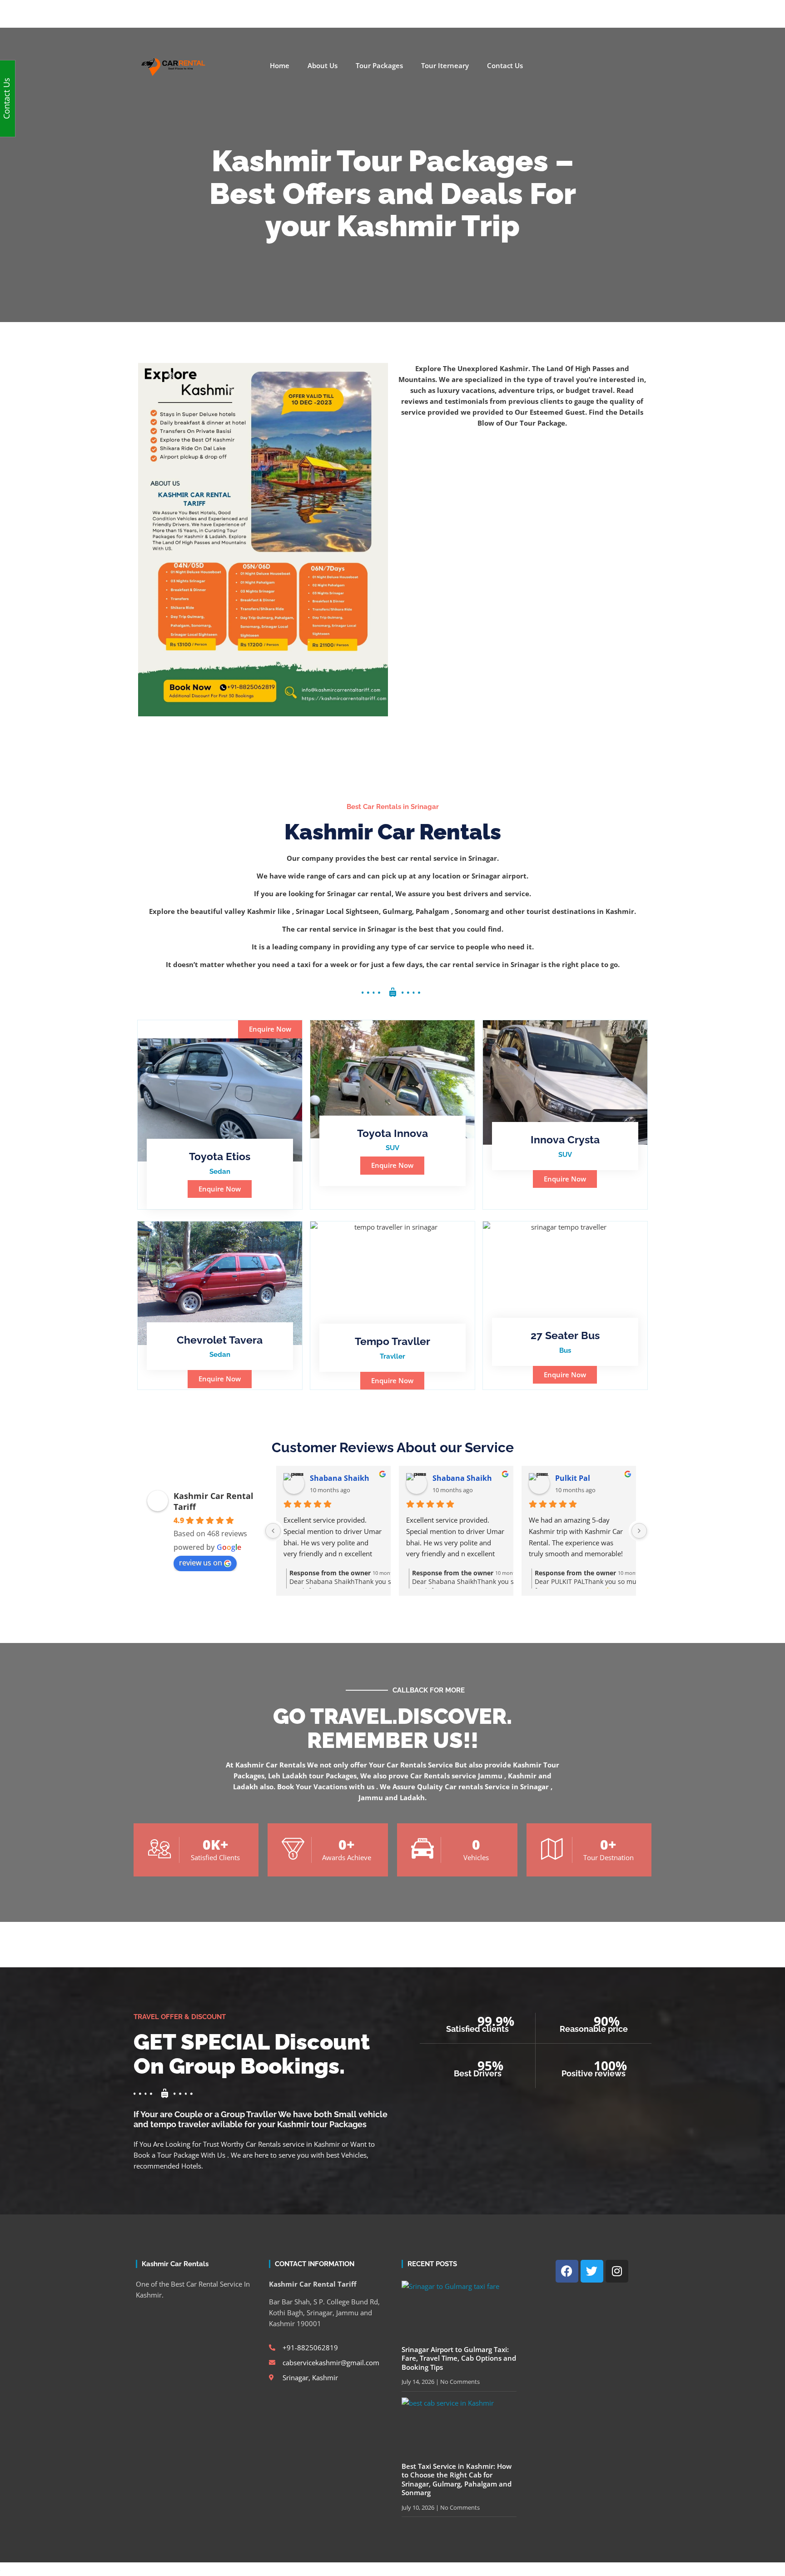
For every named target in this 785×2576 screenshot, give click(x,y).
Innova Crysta (565, 1139)
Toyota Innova (392, 1133)
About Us (323, 66)
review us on (201, 1563)
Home (280, 66)
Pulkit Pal (573, 1478)
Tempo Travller (392, 1341)
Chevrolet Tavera (220, 1340)
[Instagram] (602, 10)
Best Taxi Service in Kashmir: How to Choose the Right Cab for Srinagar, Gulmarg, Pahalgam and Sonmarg (457, 2479)
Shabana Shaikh (340, 1478)
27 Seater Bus (565, 1335)
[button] (270, 1029)
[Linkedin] (617, 10)
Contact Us (505, 66)
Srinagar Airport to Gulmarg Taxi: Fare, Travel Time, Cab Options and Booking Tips (459, 2358)
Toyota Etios (220, 1156)
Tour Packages (379, 66)
